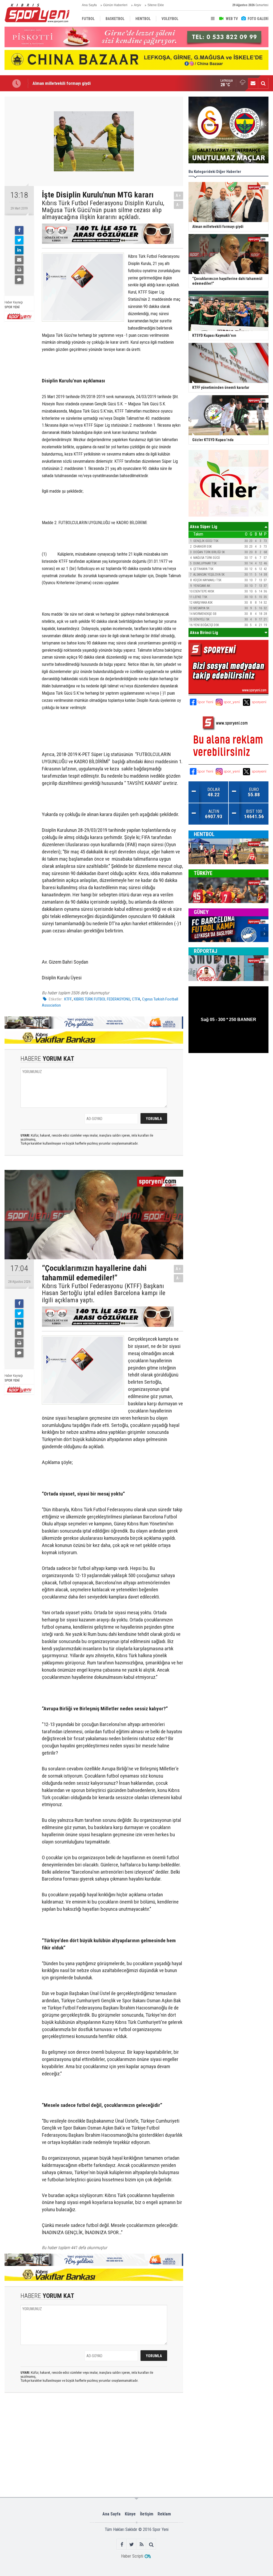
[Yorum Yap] (19, 280)
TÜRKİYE (203, 873)
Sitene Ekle (156, 5)
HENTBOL (204, 834)
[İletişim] (253, 83)
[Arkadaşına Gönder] (19, 260)
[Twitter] (19, 240)
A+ (178, 195)
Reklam (164, 2514)
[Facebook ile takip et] (122, 2544)
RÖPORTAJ (206, 951)
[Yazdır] (19, 270)
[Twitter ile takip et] (132, 2544)
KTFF (68, 999)
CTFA (136, 999)
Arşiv (137, 5)
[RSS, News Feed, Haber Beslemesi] (141, 2544)
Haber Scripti (132, 2556)
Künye (130, 2514)
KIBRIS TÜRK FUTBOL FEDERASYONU (102, 999)
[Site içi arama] (263, 83)
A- (179, 205)
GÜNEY (201, 912)
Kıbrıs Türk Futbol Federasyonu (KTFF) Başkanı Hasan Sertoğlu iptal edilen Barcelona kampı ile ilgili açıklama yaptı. (104, 1293)
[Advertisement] (88, 2419)
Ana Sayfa (89, 5)
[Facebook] (19, 230)
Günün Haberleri (115, 5)
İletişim (147, 2514)
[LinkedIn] (19, 250)
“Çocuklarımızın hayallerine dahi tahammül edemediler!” (85, 83)
